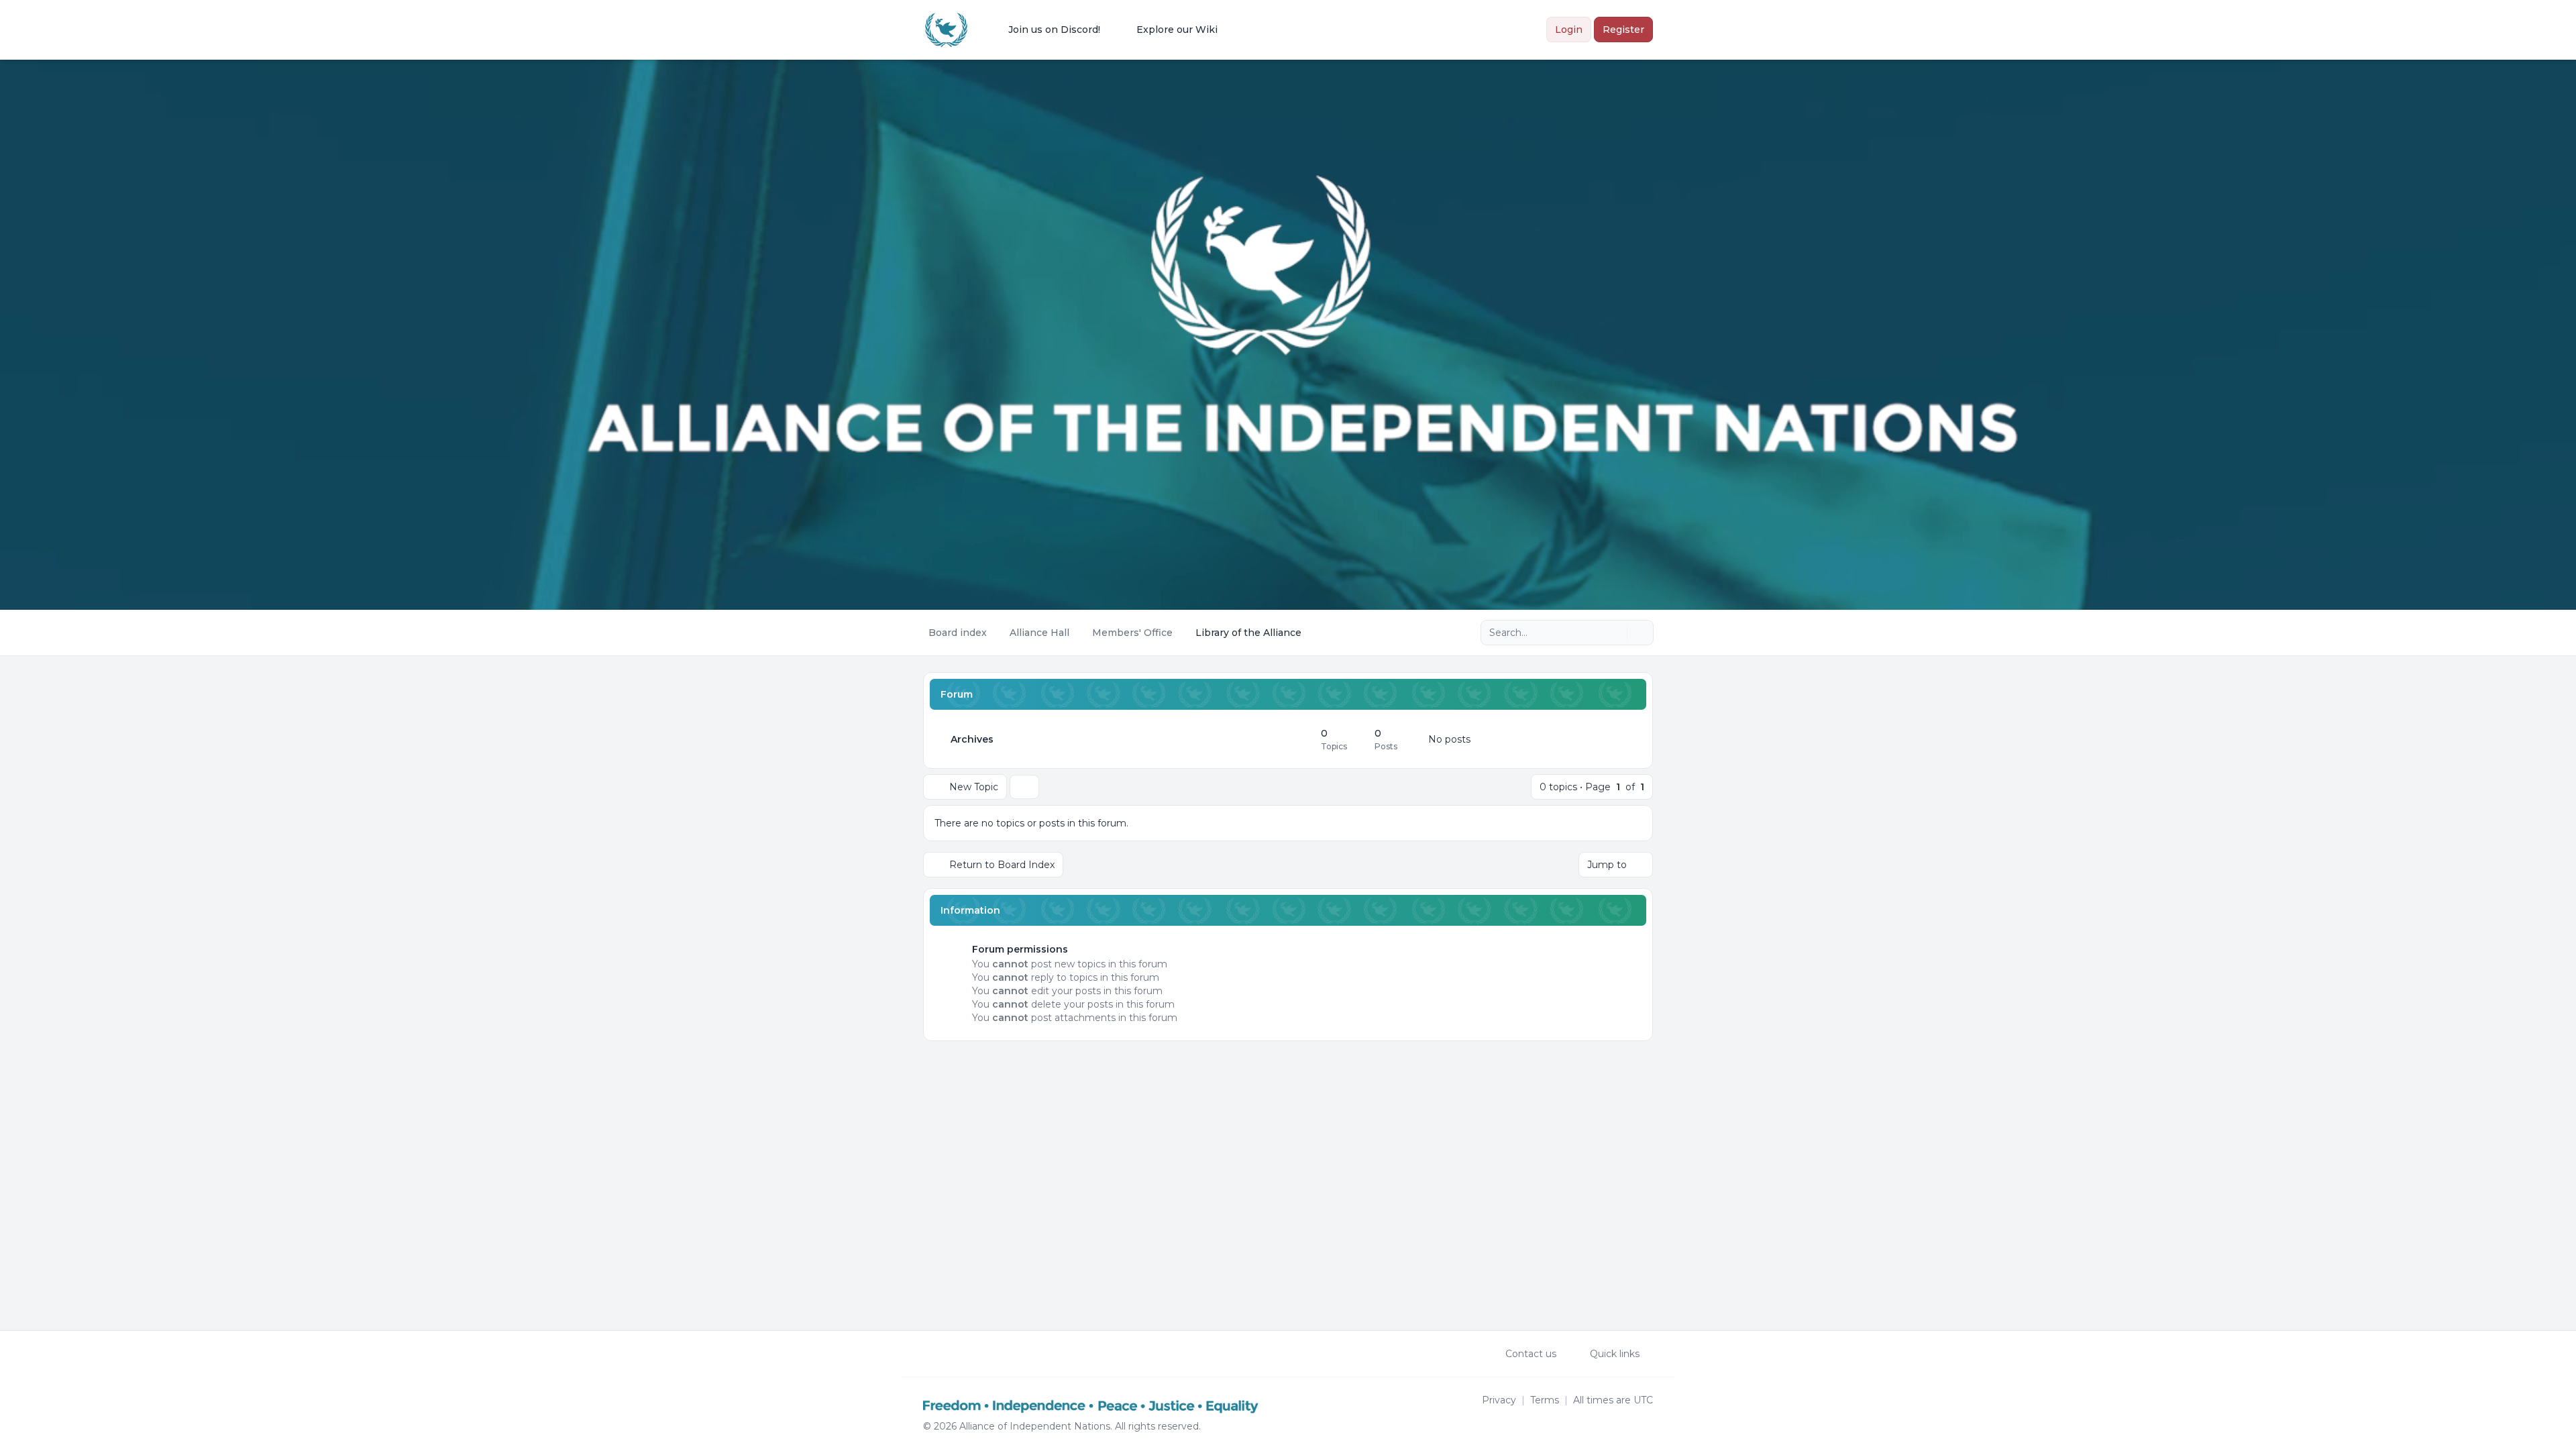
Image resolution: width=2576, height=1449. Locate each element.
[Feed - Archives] (1299, 739)
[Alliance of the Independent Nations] (946, 30)
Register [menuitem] (1623, 30)
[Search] (1615, 633)
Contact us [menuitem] (1531, 1354)
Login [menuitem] (1569, 30)
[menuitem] (1045, 30)
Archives (972, 739)
